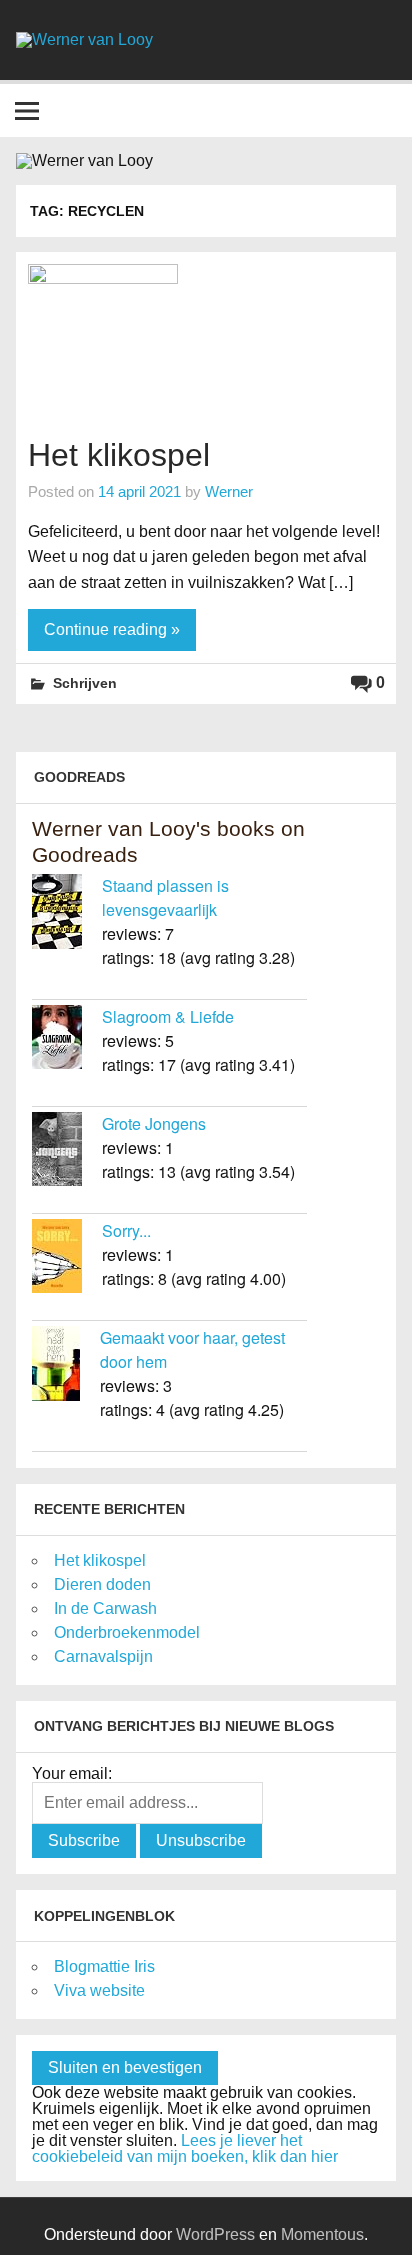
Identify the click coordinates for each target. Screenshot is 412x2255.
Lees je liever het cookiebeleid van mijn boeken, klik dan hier (185, 2148)
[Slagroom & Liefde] (67, 1040)
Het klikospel (119, 455)
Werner (229, 491)
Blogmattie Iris (104, 1966)
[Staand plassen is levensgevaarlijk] (67, 914)
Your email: (72, 1773)
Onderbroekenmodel (127, 1632)
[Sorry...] (67, 1259)
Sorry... (126, 1230)
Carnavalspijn (103, 1656)
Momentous (322, 2234)
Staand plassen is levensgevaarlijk (165, 897)
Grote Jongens (154, 1123)
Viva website (99, 1990)
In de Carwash (105, 1608)
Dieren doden (102, 1584)
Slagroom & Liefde (168, 1016)
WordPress (215, 2234)
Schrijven (85, 683)
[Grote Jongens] (67, 1152)
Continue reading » (112, 629)
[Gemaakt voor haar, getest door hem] (66, 1366)
